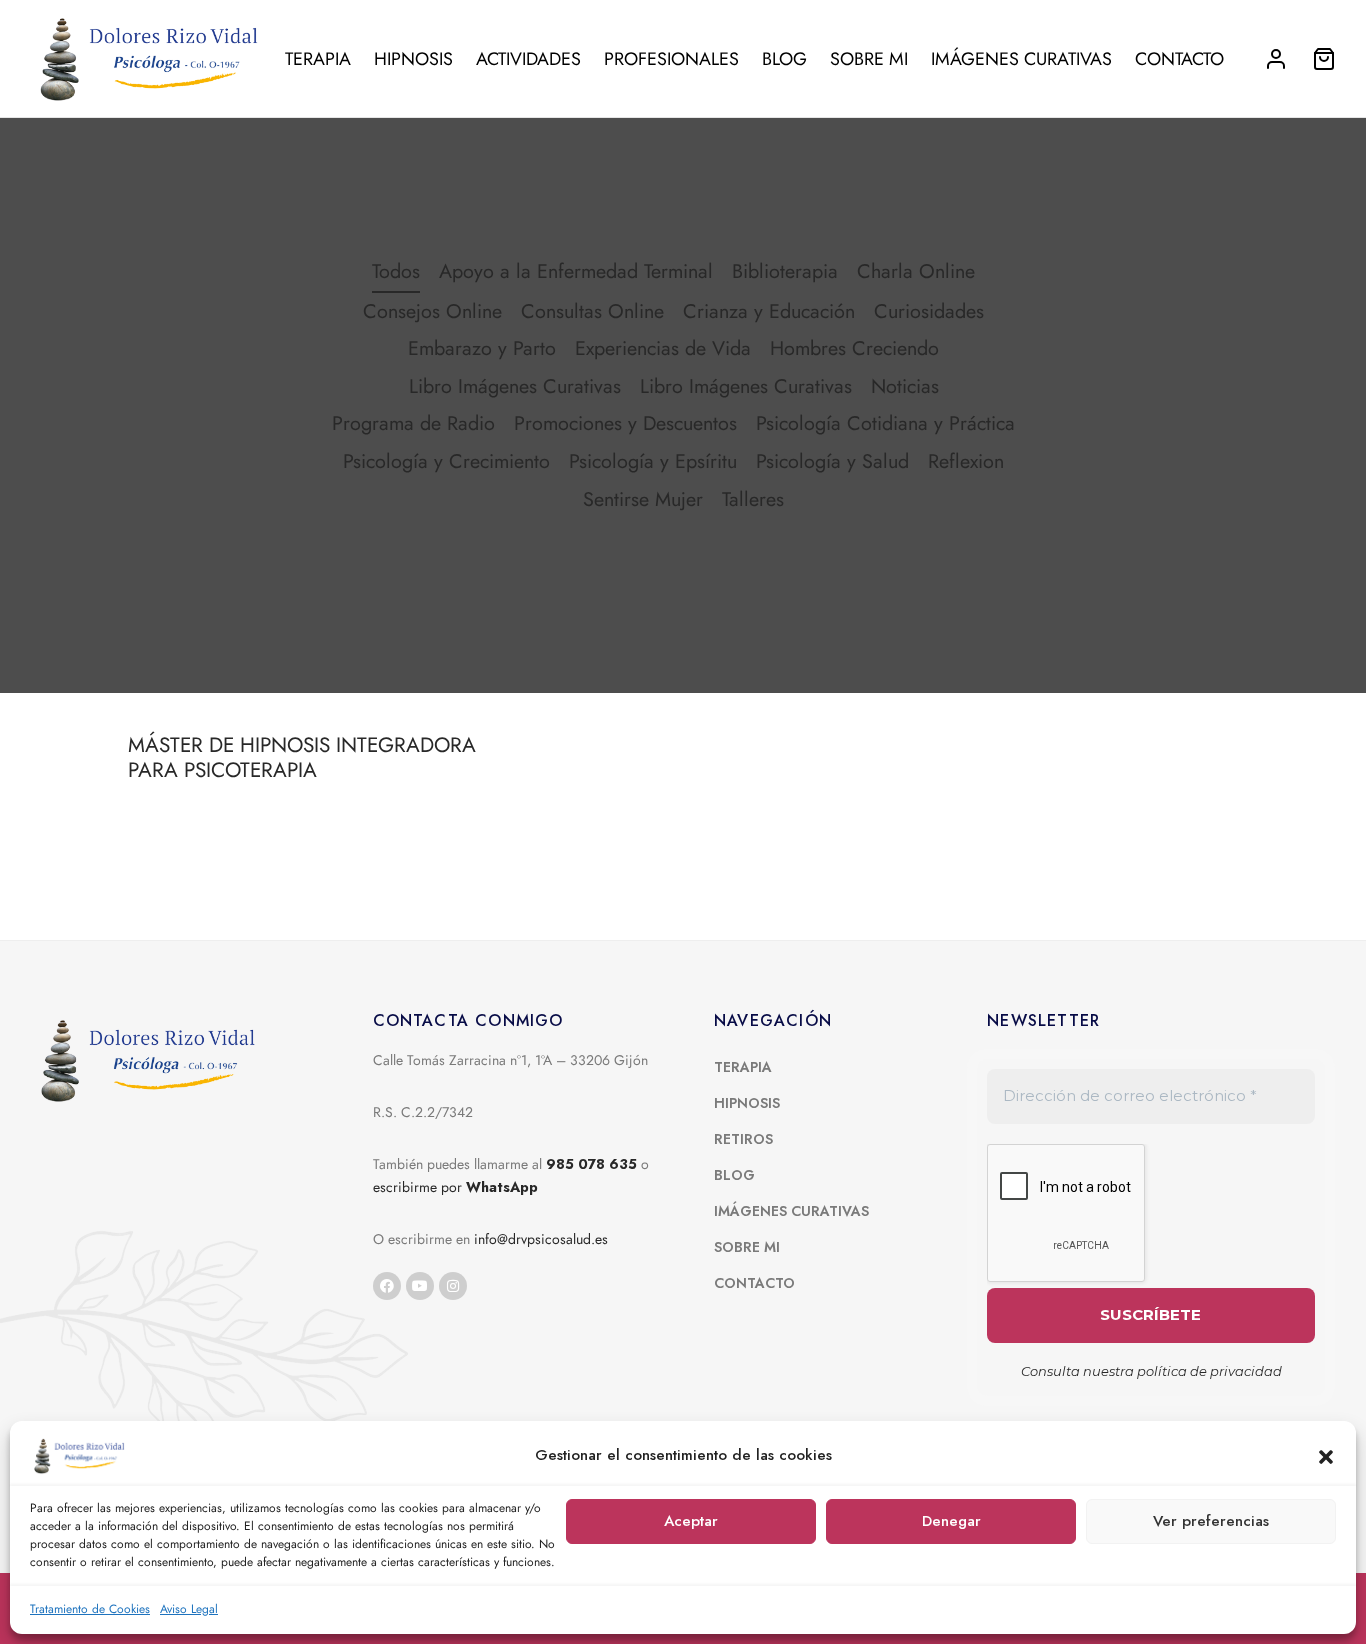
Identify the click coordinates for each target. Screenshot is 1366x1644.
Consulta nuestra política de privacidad (1151, 1371)
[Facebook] (387, 1286)
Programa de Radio (413, 423)
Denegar (951, 1521)
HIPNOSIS (413, 59)
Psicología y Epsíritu (653, 461)
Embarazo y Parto (482, 348)
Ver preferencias (1211, 1521)
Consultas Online (592, 311)
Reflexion (966, 461)
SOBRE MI (869, 59)
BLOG (784, 59)
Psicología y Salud (832, 461)
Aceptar (691, 1521)
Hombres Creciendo (854, 348)
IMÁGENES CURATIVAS (1021, 59)
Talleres (753, 499)
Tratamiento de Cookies (90, 1609)
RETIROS (743, 1139)
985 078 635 (591, 1164)
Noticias (905, 386)
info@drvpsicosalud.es (541, 1239)
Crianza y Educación (769, 311)
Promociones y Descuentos (625, 423)
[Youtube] (420, 1286)
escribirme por (455, 1187)
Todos (396, 271)
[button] (1326, 1456)
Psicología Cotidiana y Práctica (885, 423)
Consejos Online (432, 311)
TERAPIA (318, 59)
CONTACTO (1179, 59)
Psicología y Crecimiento (446, 461)
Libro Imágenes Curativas (515, 386)
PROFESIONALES (671, 59)
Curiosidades (929, 311)
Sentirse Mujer (643, 499)
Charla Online (916, 271)
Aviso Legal (189, 1609)
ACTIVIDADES (528, 59)
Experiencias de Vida (663, 348)
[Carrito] (1324, 59)
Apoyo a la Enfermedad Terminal (576, 271)
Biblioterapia (785, 271)
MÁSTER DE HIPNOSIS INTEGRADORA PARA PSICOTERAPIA (302, 757)
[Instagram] (453, 1286)
